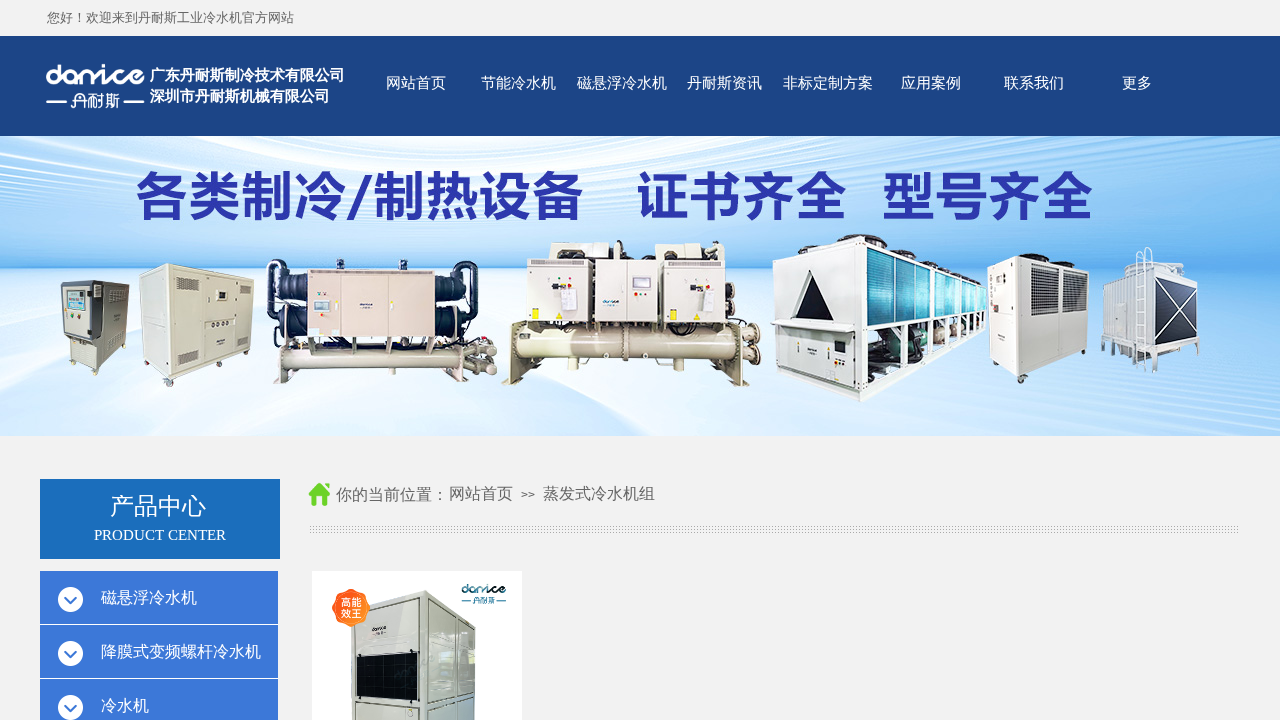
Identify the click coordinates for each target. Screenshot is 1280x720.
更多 (1137, 82)
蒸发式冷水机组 (599, 493)
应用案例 (931, 82)
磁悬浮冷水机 (622, 82)
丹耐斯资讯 (724, 82)
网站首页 (416, 82)
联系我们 (1034, 82)
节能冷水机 (518, 82)
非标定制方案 (828, 82)
